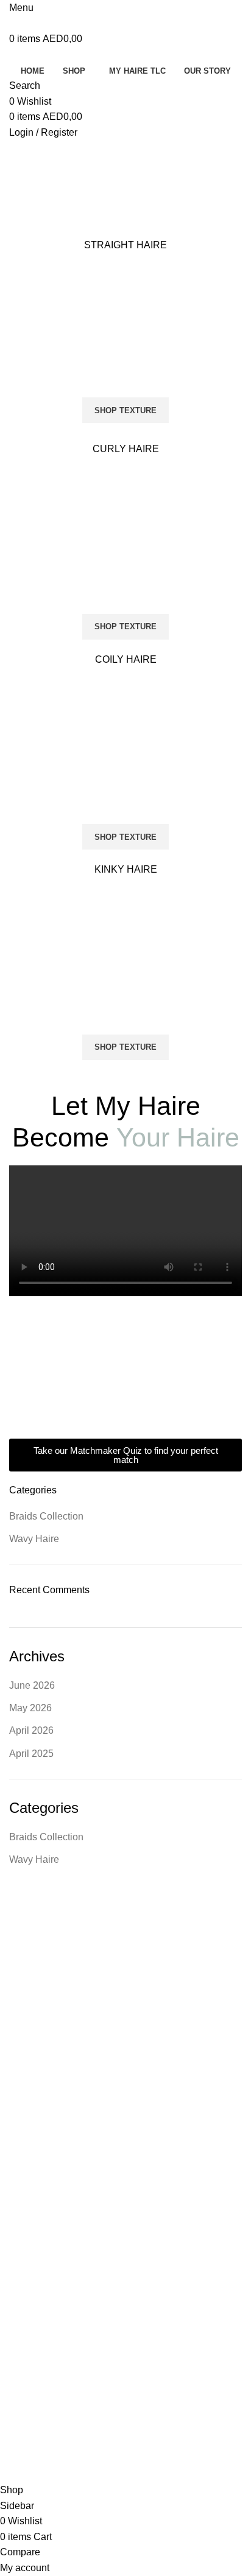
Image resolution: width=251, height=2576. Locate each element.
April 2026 (31, 1730)
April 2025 (31, 1754)
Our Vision (29, 2062)
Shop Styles (32, 1978)
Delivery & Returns (45, 2187)
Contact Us (30, 2082)
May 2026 (30, 1708)
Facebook (28, 2291)
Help (18, 2207)
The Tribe (28, 2332)
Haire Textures (37, 1958)
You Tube (27, 2353)
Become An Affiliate (46, 2228)
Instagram (29, 2270)
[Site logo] (64, 23)
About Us (31, 2020)
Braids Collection (46, 1516)
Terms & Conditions (47, 2166)
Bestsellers (30, 1999)
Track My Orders (41, 2145)
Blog (18, 2103)
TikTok (21, 2311)
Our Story (28, 2040)
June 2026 (32, 1685)
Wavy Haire (34, 1539)
